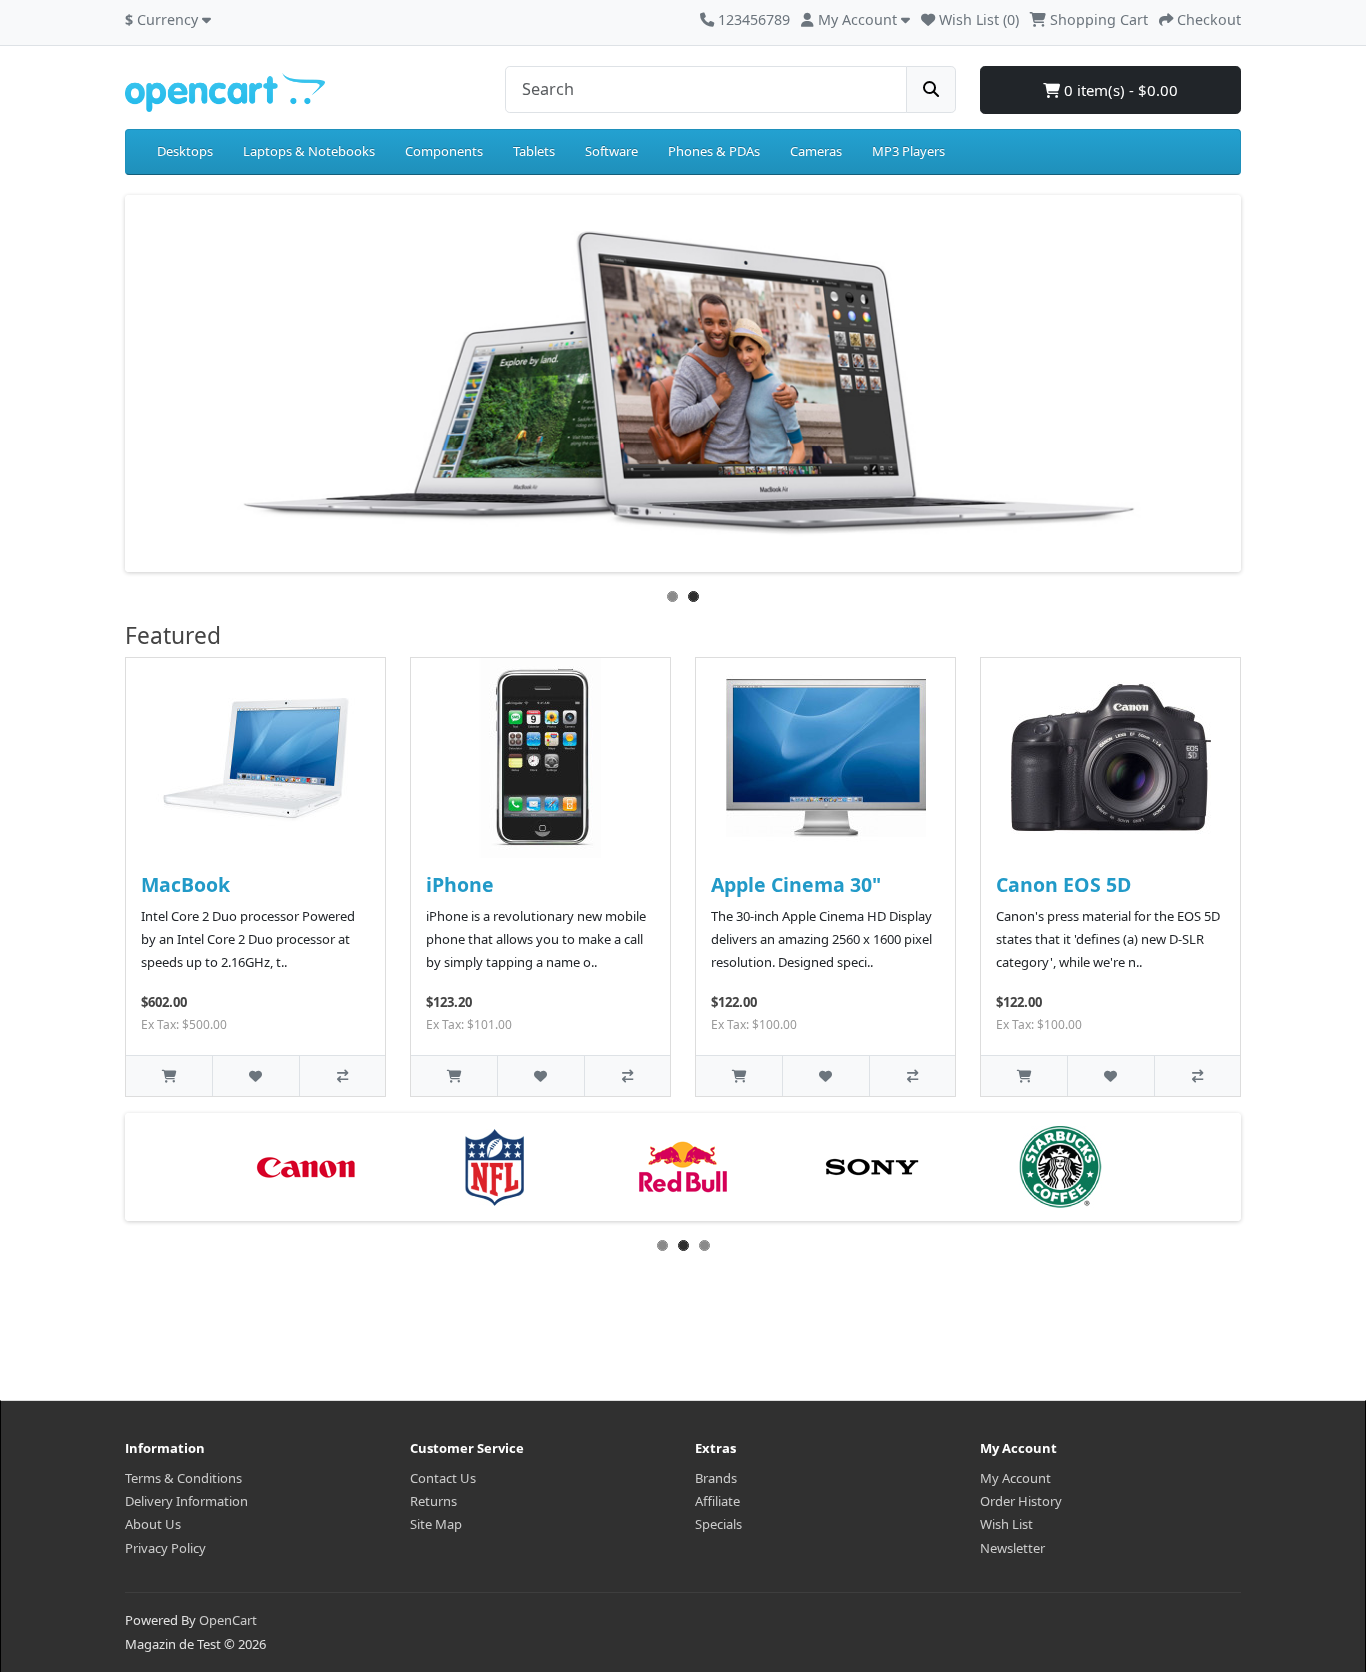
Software (611, 151)
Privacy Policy (165, 1548)
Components (444, 151)
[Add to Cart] (169, 1075)
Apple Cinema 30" (796, 884)
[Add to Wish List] (255, 1075)
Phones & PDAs (714, 151)
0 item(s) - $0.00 (1119, 90)
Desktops (185, 151)
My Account (1015, 1478)
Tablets (534, 151)
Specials (718, 1524)
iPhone (460, 884)
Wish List (1006, 1524)
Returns (433, 1501)
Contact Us (443, 1478)
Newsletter (1012, 1548)
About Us (153, 1524)
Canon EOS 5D (1063, 884)
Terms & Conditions (183, 1478)
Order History (1021, 1501)
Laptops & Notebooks (309, 151)
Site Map (436, 1524)
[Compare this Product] (342, 1075)
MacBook (185, 884)
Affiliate (717, 1501)
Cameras (816, 151)
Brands (716, 1478)
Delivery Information (186, 1501)
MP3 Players (908, 151)
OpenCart (228, 1620)
